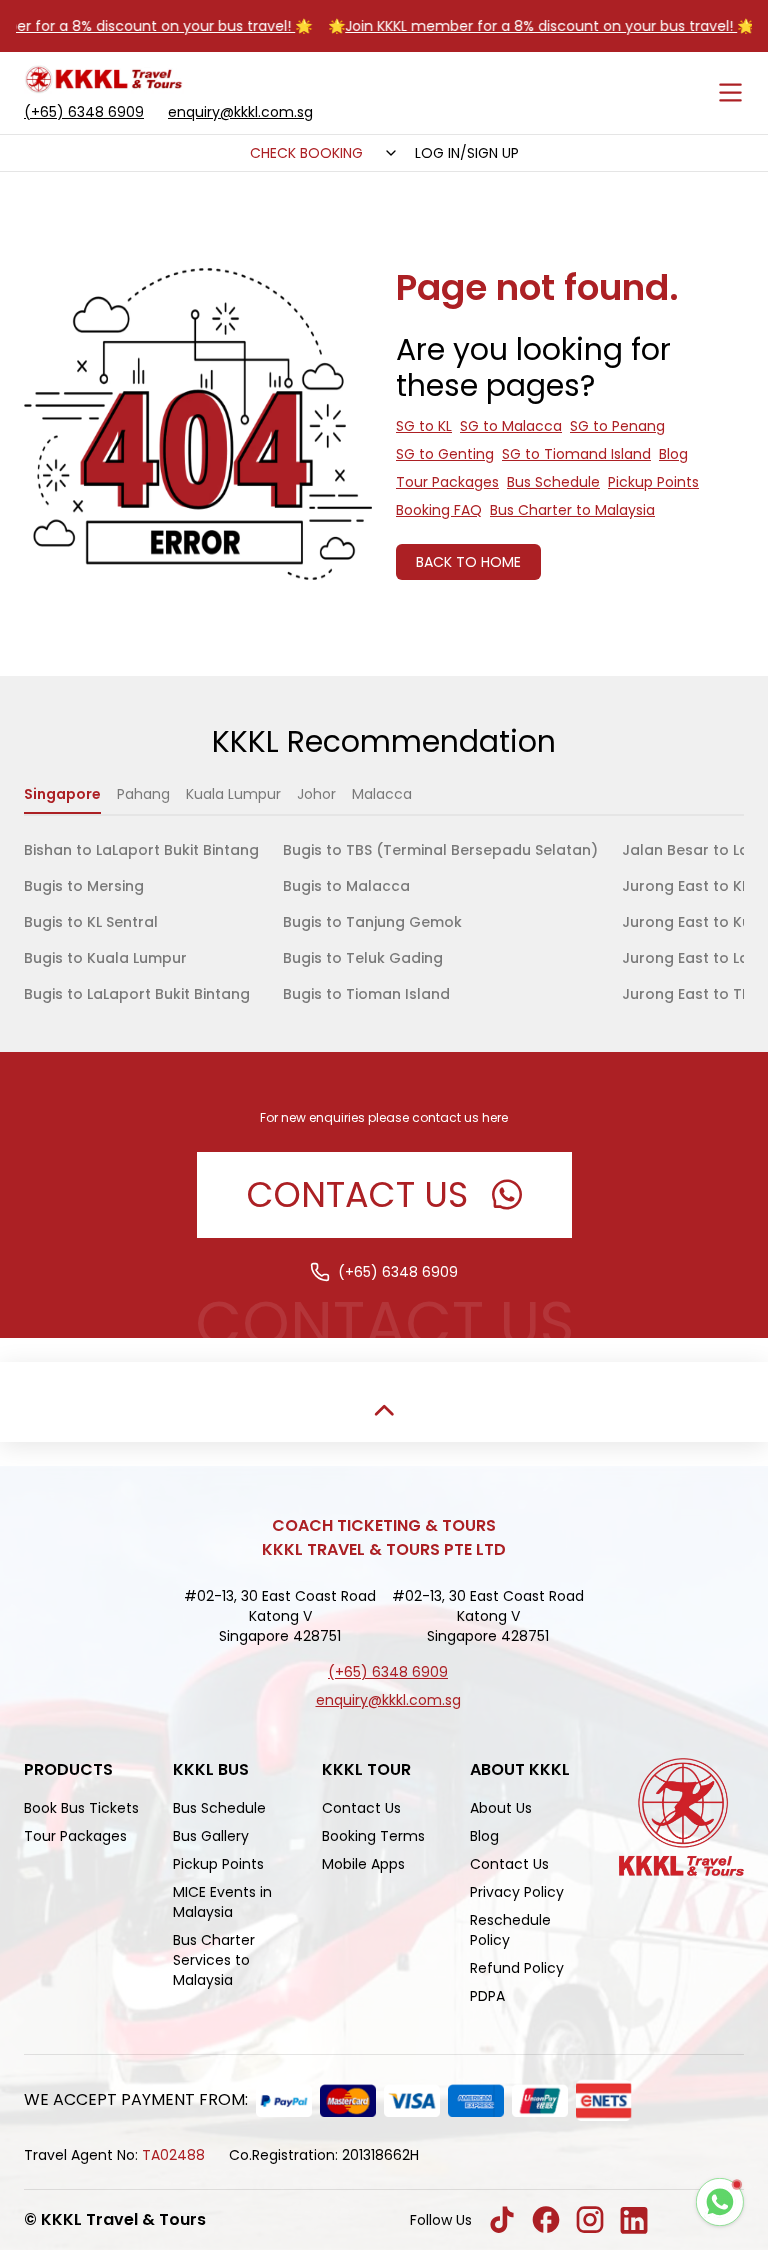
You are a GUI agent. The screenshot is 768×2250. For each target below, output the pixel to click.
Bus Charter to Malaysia (572, 510)
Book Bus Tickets (81, 1808)
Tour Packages (447, 482)
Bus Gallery (211, 1836)
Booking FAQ (439, 510)
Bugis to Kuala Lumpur (105, 958)
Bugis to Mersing (84, 886)
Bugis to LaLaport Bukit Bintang (137, 994)
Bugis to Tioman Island (366, 994)
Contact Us (361, 1808)
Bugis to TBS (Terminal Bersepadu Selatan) (440, 850)
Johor (316, 794)
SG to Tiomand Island (576, 454)
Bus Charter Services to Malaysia (214, 1960)
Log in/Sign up (467, 153)
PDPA (487, 1996)
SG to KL (424, 426)
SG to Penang (617, 426)
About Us (501, 1808)
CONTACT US (357, 1194)
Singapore (62, 794)
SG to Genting (445, 454)
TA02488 (173, 2155)
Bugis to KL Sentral (91, 922)
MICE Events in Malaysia (222, 1902)
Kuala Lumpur (233, 794)
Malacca (382, 794)
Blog (673, 454)
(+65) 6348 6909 (84, 112)
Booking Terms (373, 1836)
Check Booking (306, 153)
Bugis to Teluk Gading (363, 958)
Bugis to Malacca (346, 886)
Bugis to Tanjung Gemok (372, 922)
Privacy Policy (517, 1892)
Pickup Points (653, 482)
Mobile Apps (363, 1864)
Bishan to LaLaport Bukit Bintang (141, 850)
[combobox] (389, 153)
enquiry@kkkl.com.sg (240, 112)
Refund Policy (517, 1968)
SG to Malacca (511, 426)
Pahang (143, 794)
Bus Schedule (553, 482)
